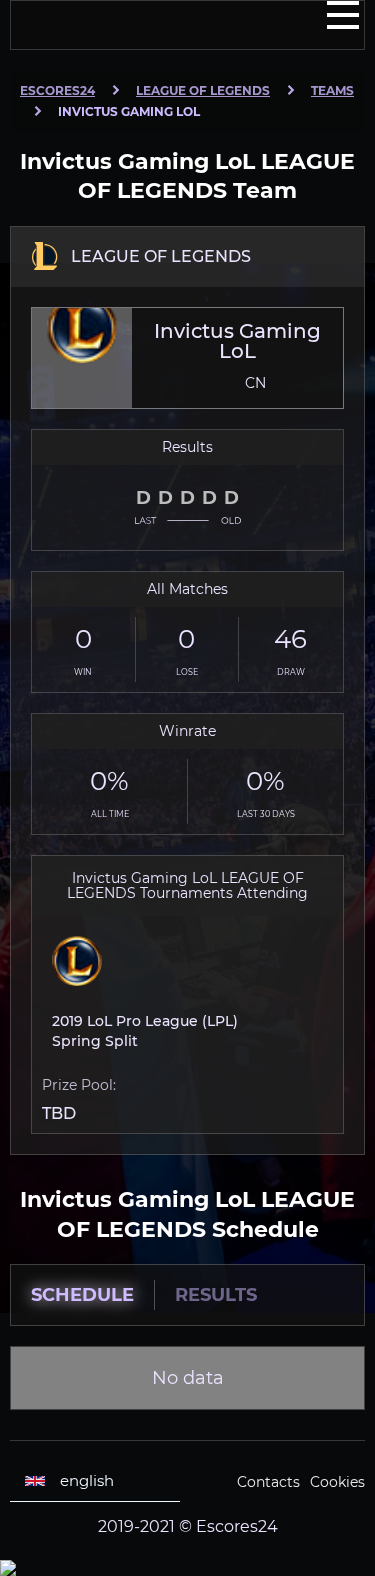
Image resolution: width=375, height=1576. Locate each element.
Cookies (337, 1482)
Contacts (268, 1482)
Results (216, 1295)
